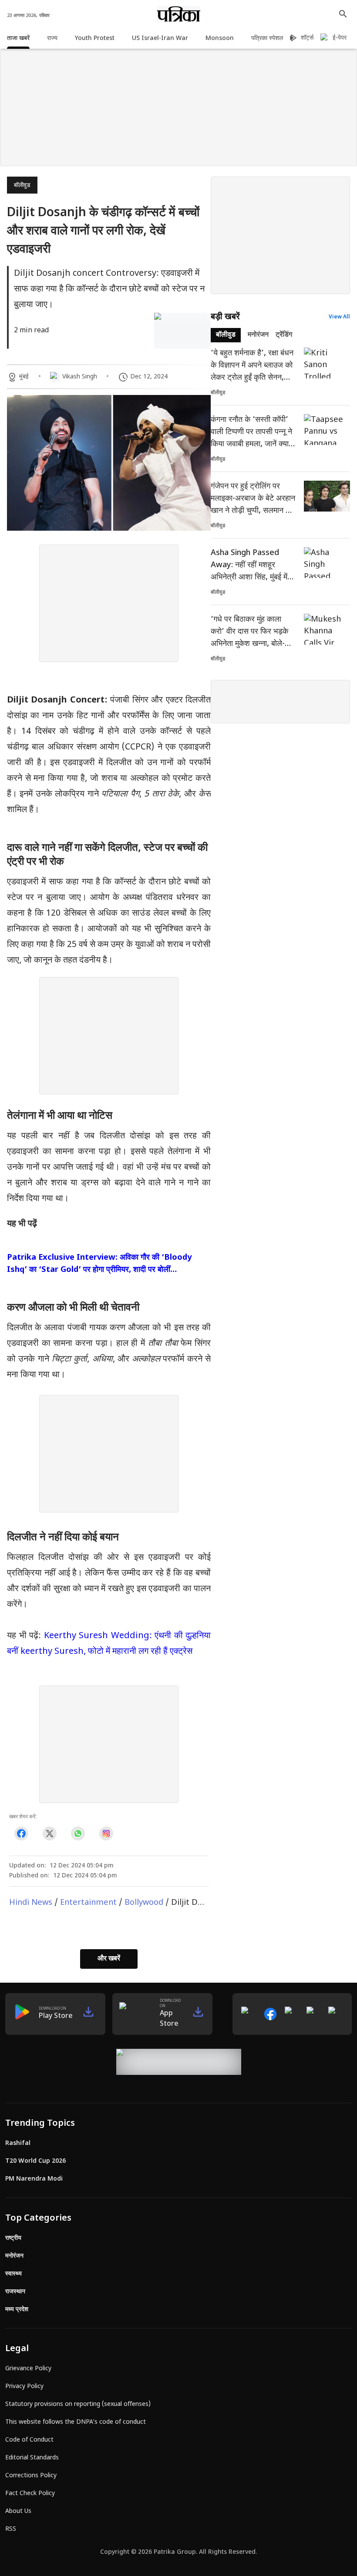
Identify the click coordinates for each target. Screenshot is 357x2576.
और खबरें (109, 1959)
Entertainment (88, 1903)
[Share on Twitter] (49, 1833)
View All (339, 317)
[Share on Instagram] (106, 1833)
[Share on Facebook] (21, 1833)
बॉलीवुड (22, 186)
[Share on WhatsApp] (78, 1833)
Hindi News (31, 1903)
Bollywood (144, 1903)
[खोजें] (343, 14)
